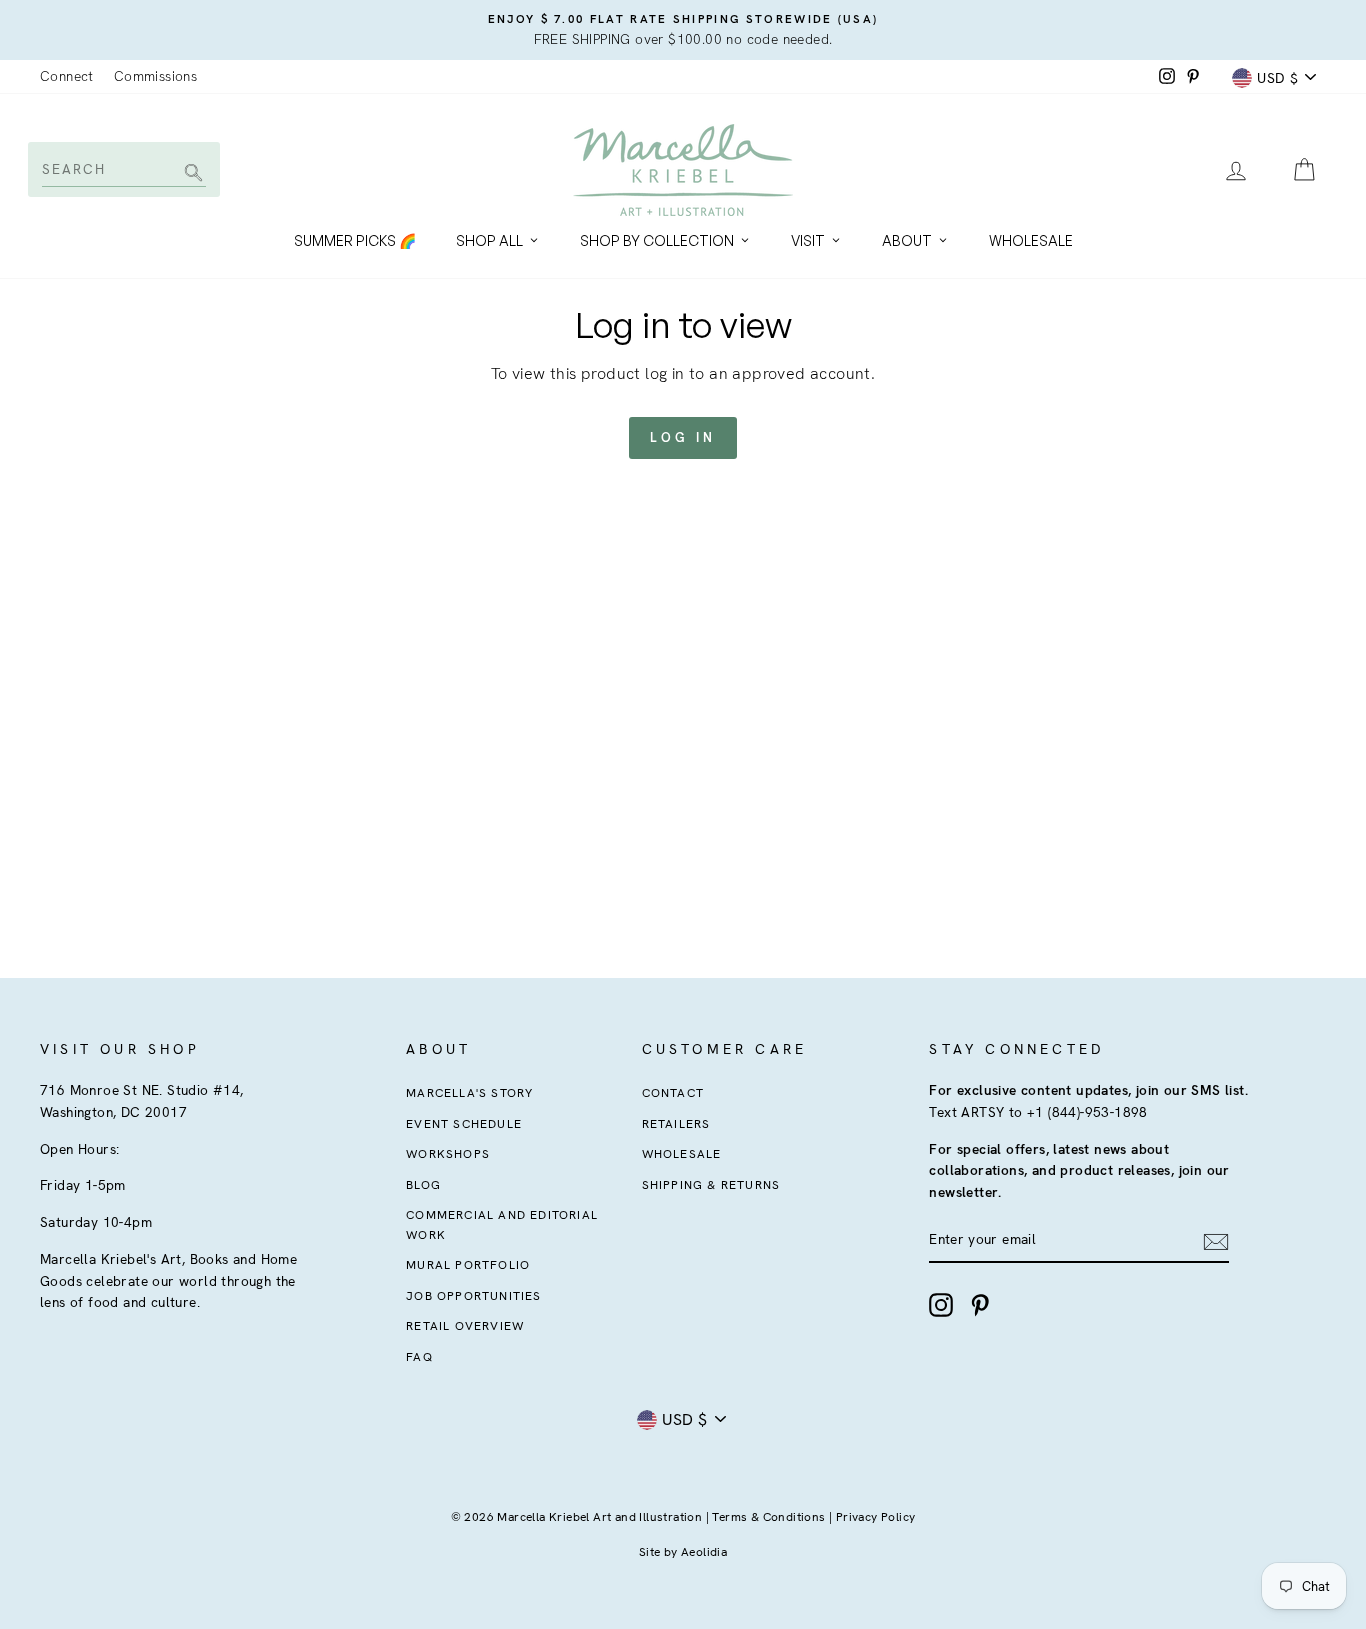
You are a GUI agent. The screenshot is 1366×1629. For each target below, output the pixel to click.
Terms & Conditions (768, 1517)
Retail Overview (465, 1326)
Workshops (448, 1154)
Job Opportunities (473, 1296)
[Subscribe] (1216, 1241)
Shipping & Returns (711, 1185)
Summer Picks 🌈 (355, 240)
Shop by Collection (657, 240)
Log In (682, 437)
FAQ (419, 1357)
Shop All (489, 240)
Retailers (676, 1124)
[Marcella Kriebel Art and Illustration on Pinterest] (980, 1305)
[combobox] (122, 169)
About (907, 240)
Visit (808, 240)
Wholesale (1031, 240)
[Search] (190, 174)
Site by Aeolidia (683, 1552)
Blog (423, 1185)
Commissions (155, 76)
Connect (67, 76)
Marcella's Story (469, 1093)
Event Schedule (464, 1124)
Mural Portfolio (468, 1265)
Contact (673, 1093)
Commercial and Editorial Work (502, 1224)
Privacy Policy (876, 1517)
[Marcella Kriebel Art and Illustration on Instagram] (941, 1305)
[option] (683, 30)
